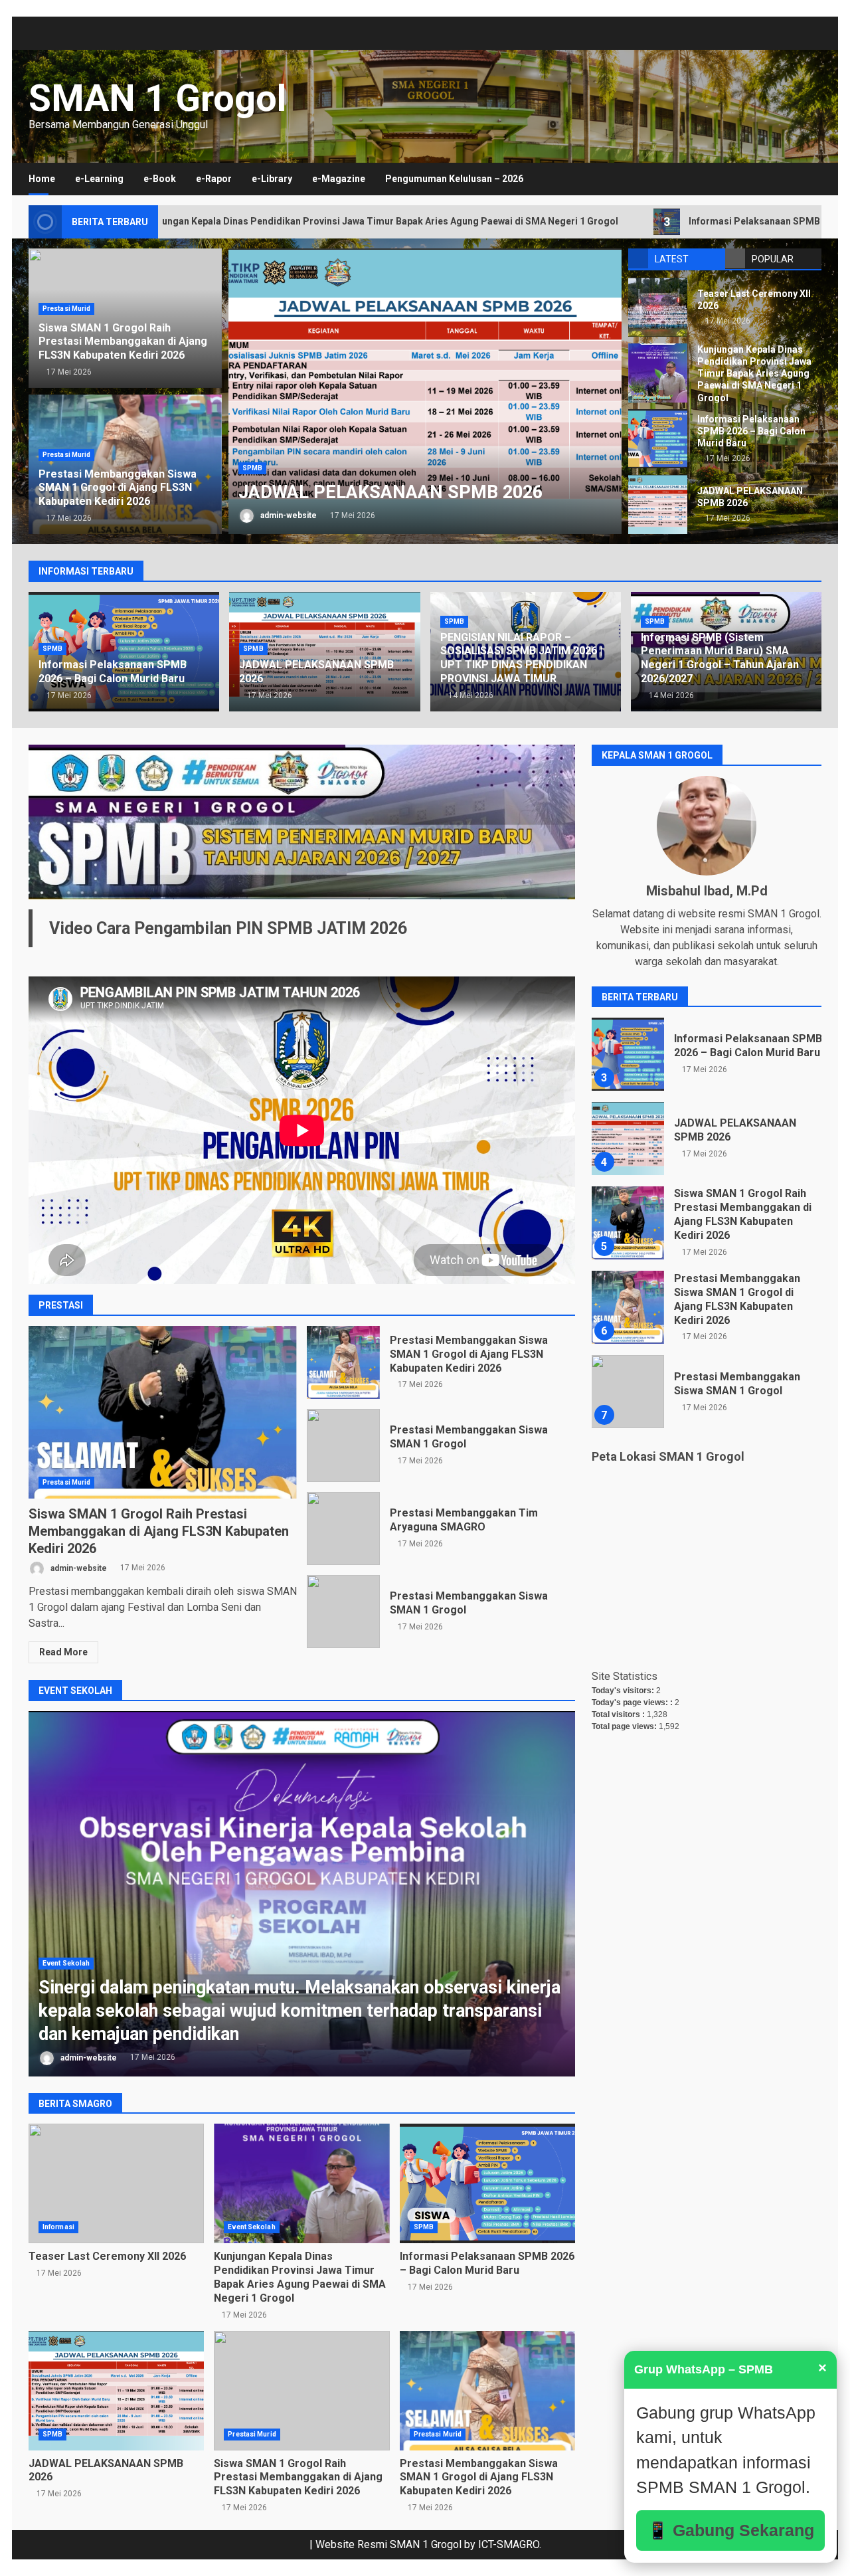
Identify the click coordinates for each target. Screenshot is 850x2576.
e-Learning (99, 179)
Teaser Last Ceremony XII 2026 (658, 307)
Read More (63, 1652)
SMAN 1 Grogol (157, 98)
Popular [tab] (773, 259)
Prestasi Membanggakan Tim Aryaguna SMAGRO (343, 1528)
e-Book (160, 179)
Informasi (58, 2227)
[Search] (805, 179)
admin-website (288, 515)
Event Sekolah (66, 1963)
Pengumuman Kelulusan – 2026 (454, 179)
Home (42, 179)
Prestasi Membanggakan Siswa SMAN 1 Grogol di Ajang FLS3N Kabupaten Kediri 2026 (118, 488)
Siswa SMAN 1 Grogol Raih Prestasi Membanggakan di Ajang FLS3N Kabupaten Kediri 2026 (123, 342)
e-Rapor (214, 179)
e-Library (272, 179)
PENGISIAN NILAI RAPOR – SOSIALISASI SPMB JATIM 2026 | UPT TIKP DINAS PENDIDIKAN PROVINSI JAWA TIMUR (425, 391)
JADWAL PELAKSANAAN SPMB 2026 (658, 505)
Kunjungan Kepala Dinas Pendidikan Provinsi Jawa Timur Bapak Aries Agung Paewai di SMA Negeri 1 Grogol (658, 373)
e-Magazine (339, 179)
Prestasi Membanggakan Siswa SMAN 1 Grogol (343, 1445)
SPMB (252, 421)
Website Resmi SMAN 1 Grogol (388, 2544)
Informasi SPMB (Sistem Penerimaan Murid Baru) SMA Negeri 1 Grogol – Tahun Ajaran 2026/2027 (720, 658)
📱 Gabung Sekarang (731, 2530)
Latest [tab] (672, 259)
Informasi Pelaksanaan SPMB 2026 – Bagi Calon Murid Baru (652, 222)
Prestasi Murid (66, 309)
